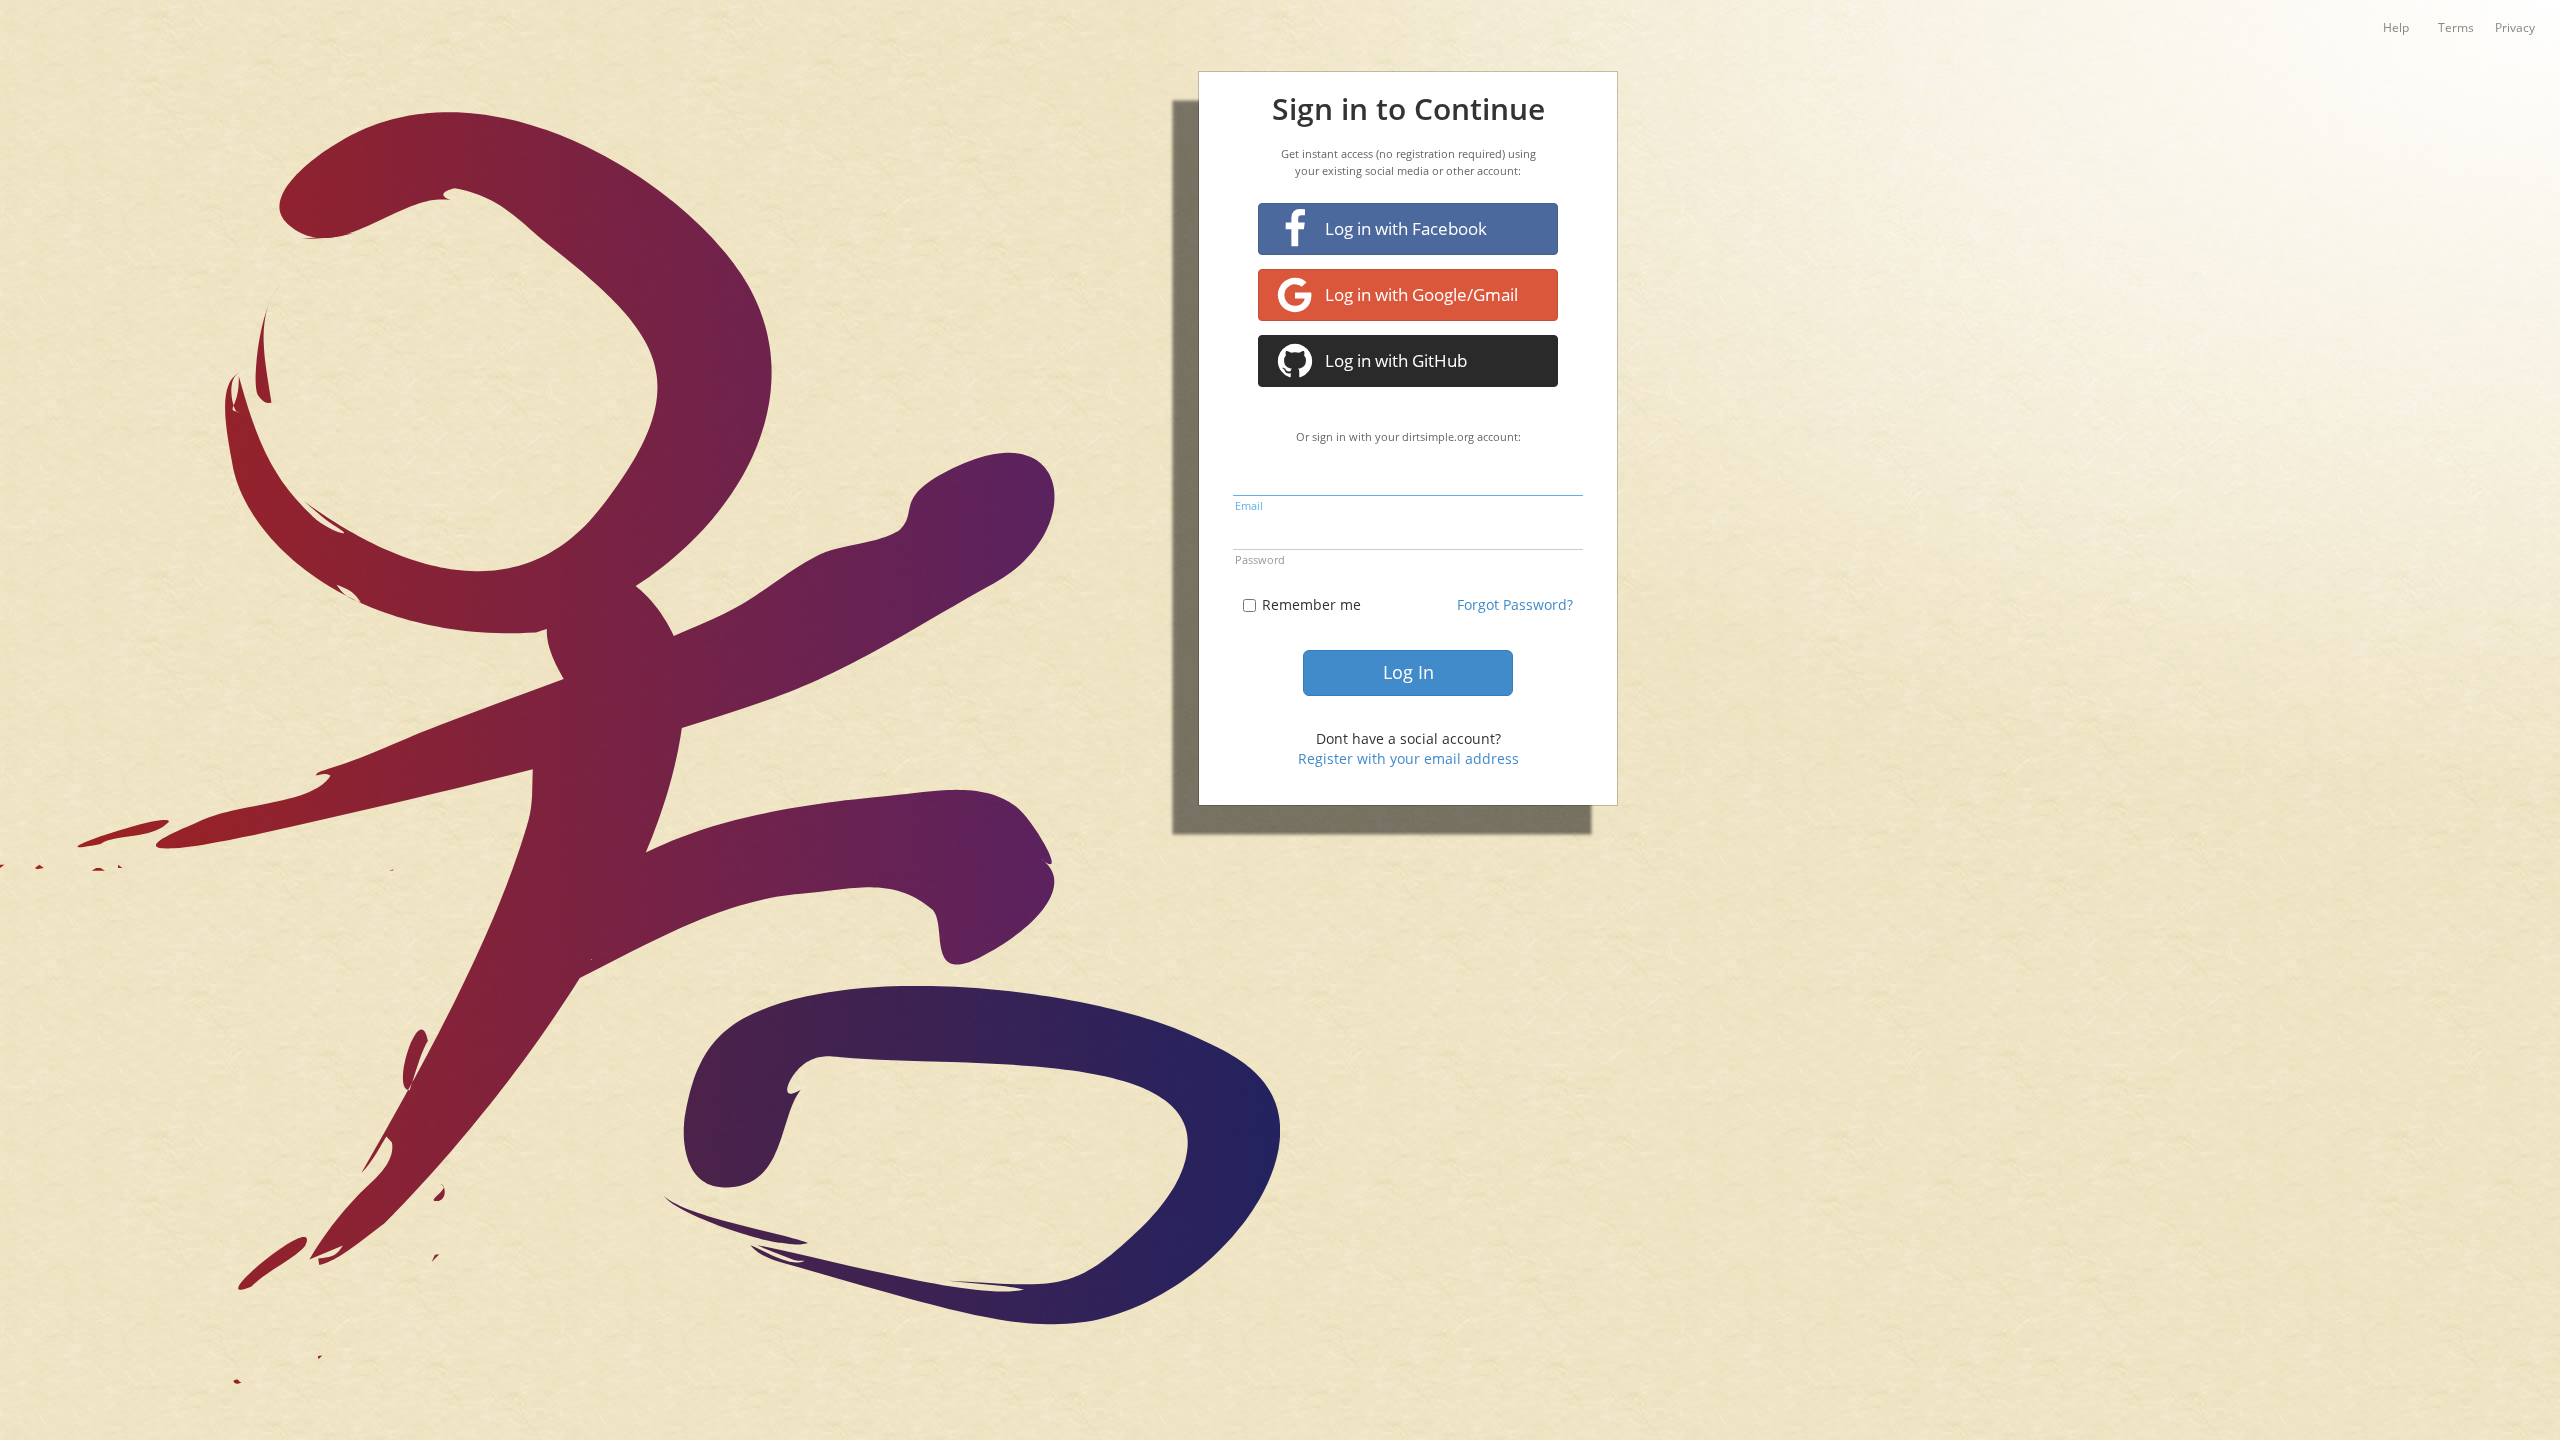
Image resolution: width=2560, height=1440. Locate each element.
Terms (2456, 27)
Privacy (2515, 27)
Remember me (1311, 604)
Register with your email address (1408, 758)
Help (2396, 27)
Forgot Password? (1515, 604)
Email (1249, 505)
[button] (1408, 229)
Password (1260, 559)
